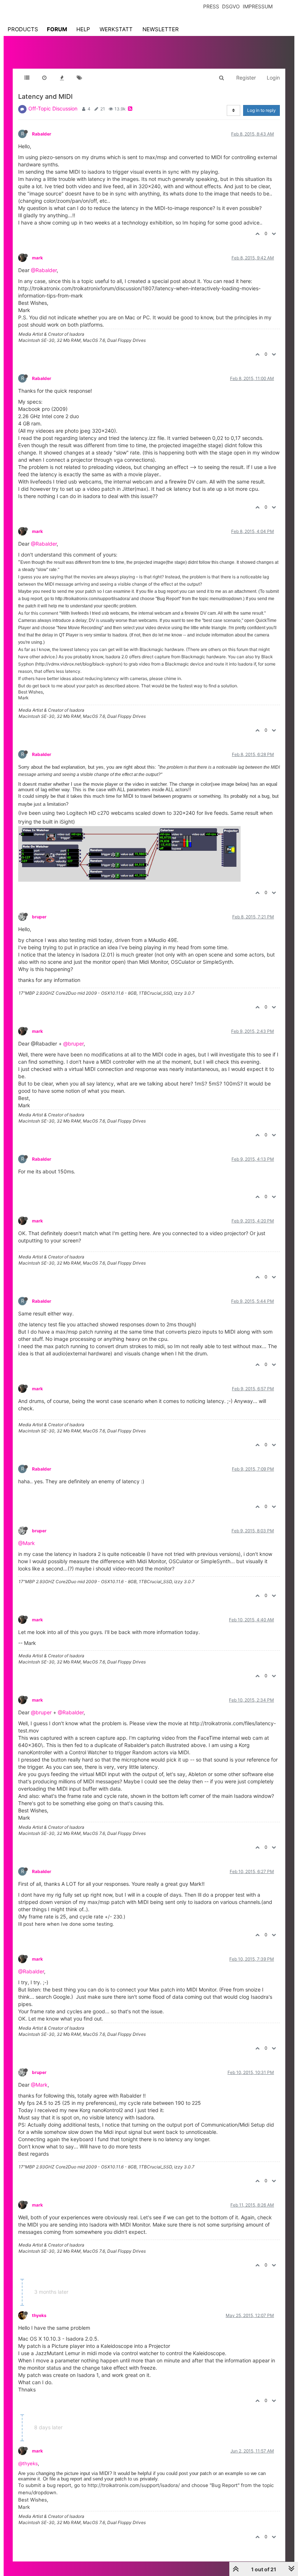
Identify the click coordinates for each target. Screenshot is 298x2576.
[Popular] (62, 78)
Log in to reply (261, 110)
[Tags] (79, 78)
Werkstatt (116, 29)
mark (37, 258)
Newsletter (161, 29)
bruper (39, 917)
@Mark (27, 1543)
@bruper (73, 1044)
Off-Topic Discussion (53, 108)
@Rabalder (44, 270)
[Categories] (27, 78)
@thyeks (28, 2463)
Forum (57, 29)
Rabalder (42, 134)
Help (83, 29)
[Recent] (44, 78)
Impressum (258, 6)
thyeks (39, 2315)
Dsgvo (231, 6)
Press (211, 6)
